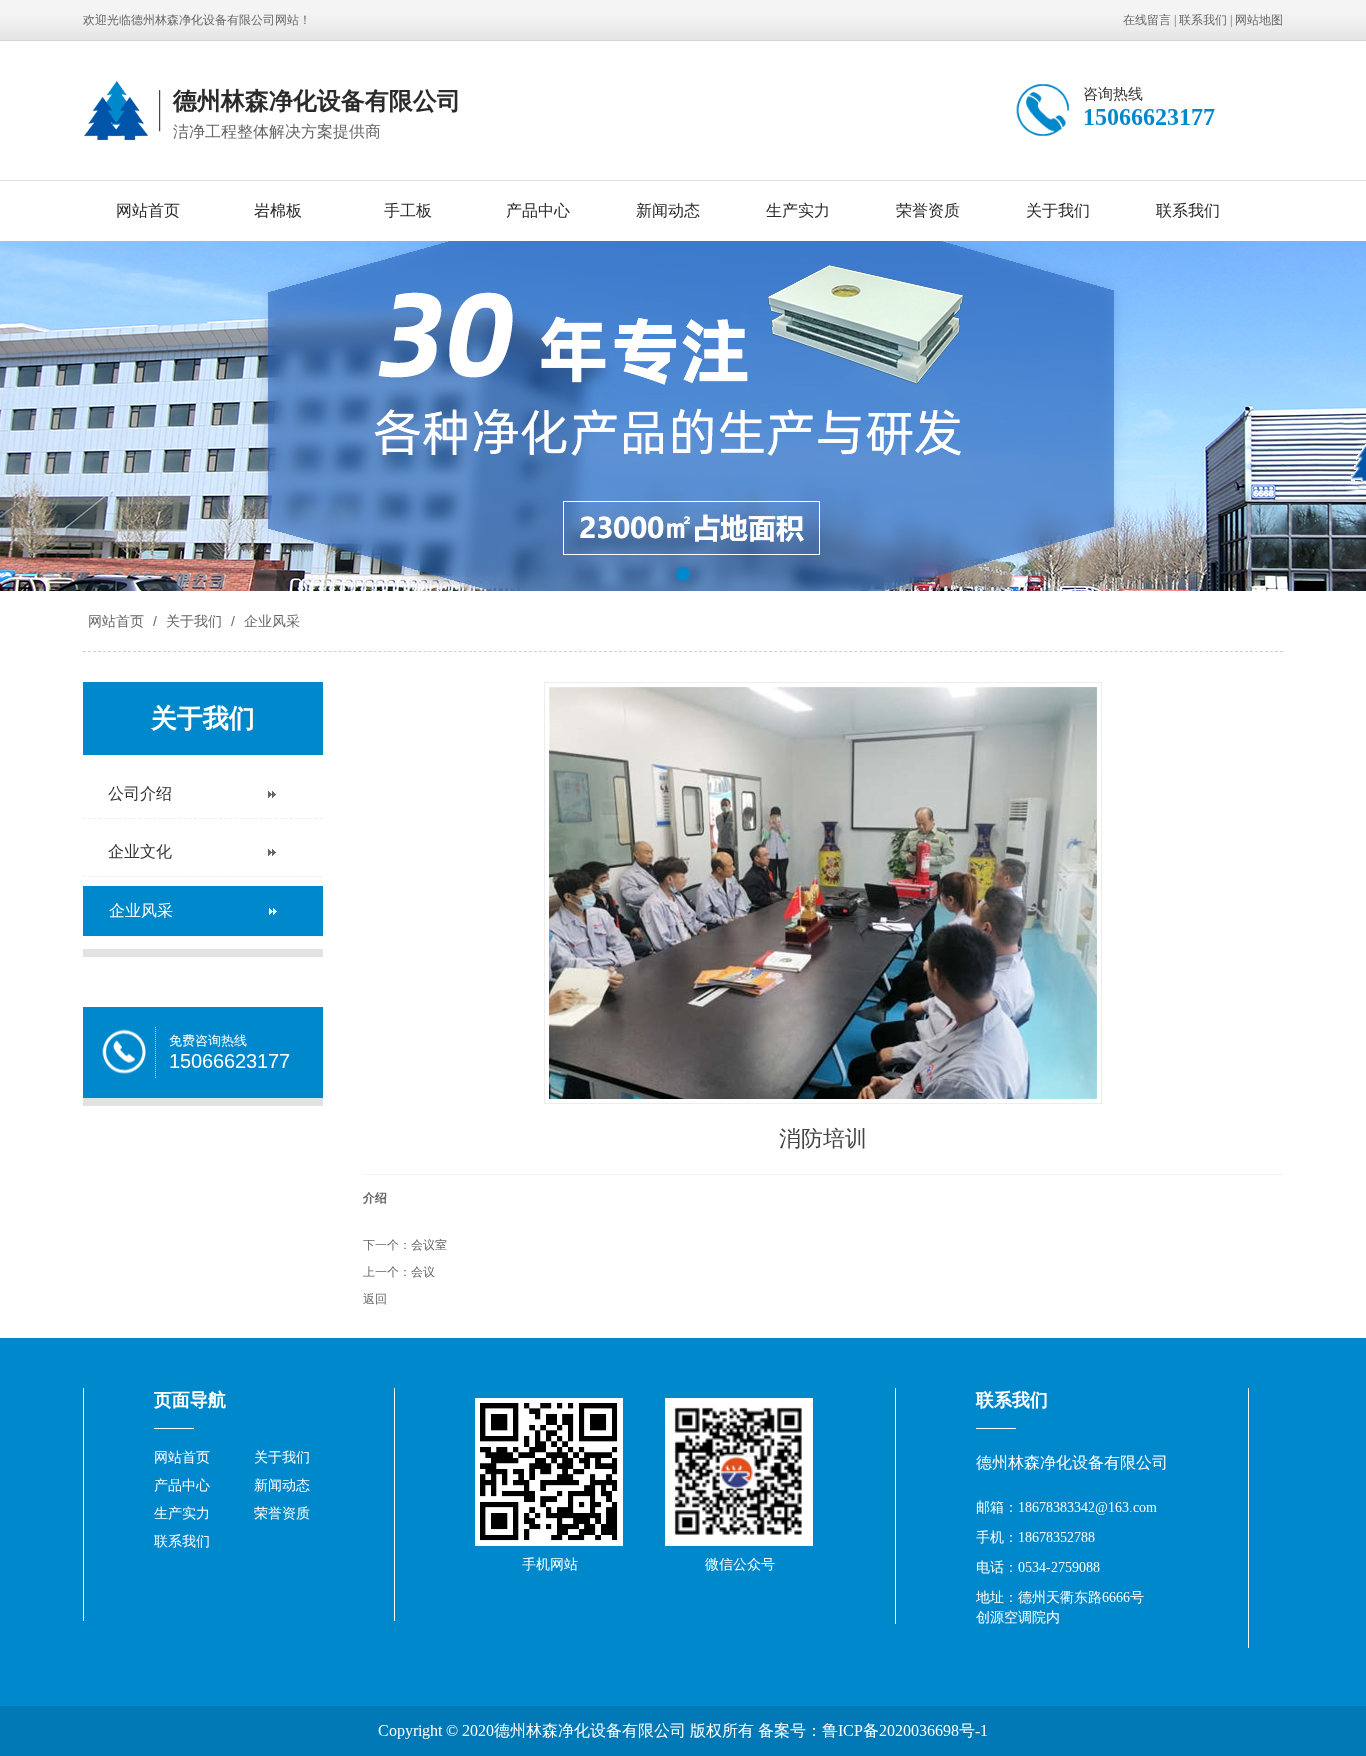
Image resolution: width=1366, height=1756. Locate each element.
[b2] (683, 416)
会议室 (429, 1245)
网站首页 (148, 210)
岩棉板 (278, 210)
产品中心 (538, 210)
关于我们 (1058, 210)
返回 (375, 1299)
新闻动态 (668, 210)
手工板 (408, 210)
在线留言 (1147, 20)
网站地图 (1259, 20)
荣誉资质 (928, 210)
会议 (423, 1272)
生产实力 (798, 210)
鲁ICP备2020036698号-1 (905, 1730)
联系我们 (1203, 20)
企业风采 (270, 621)
